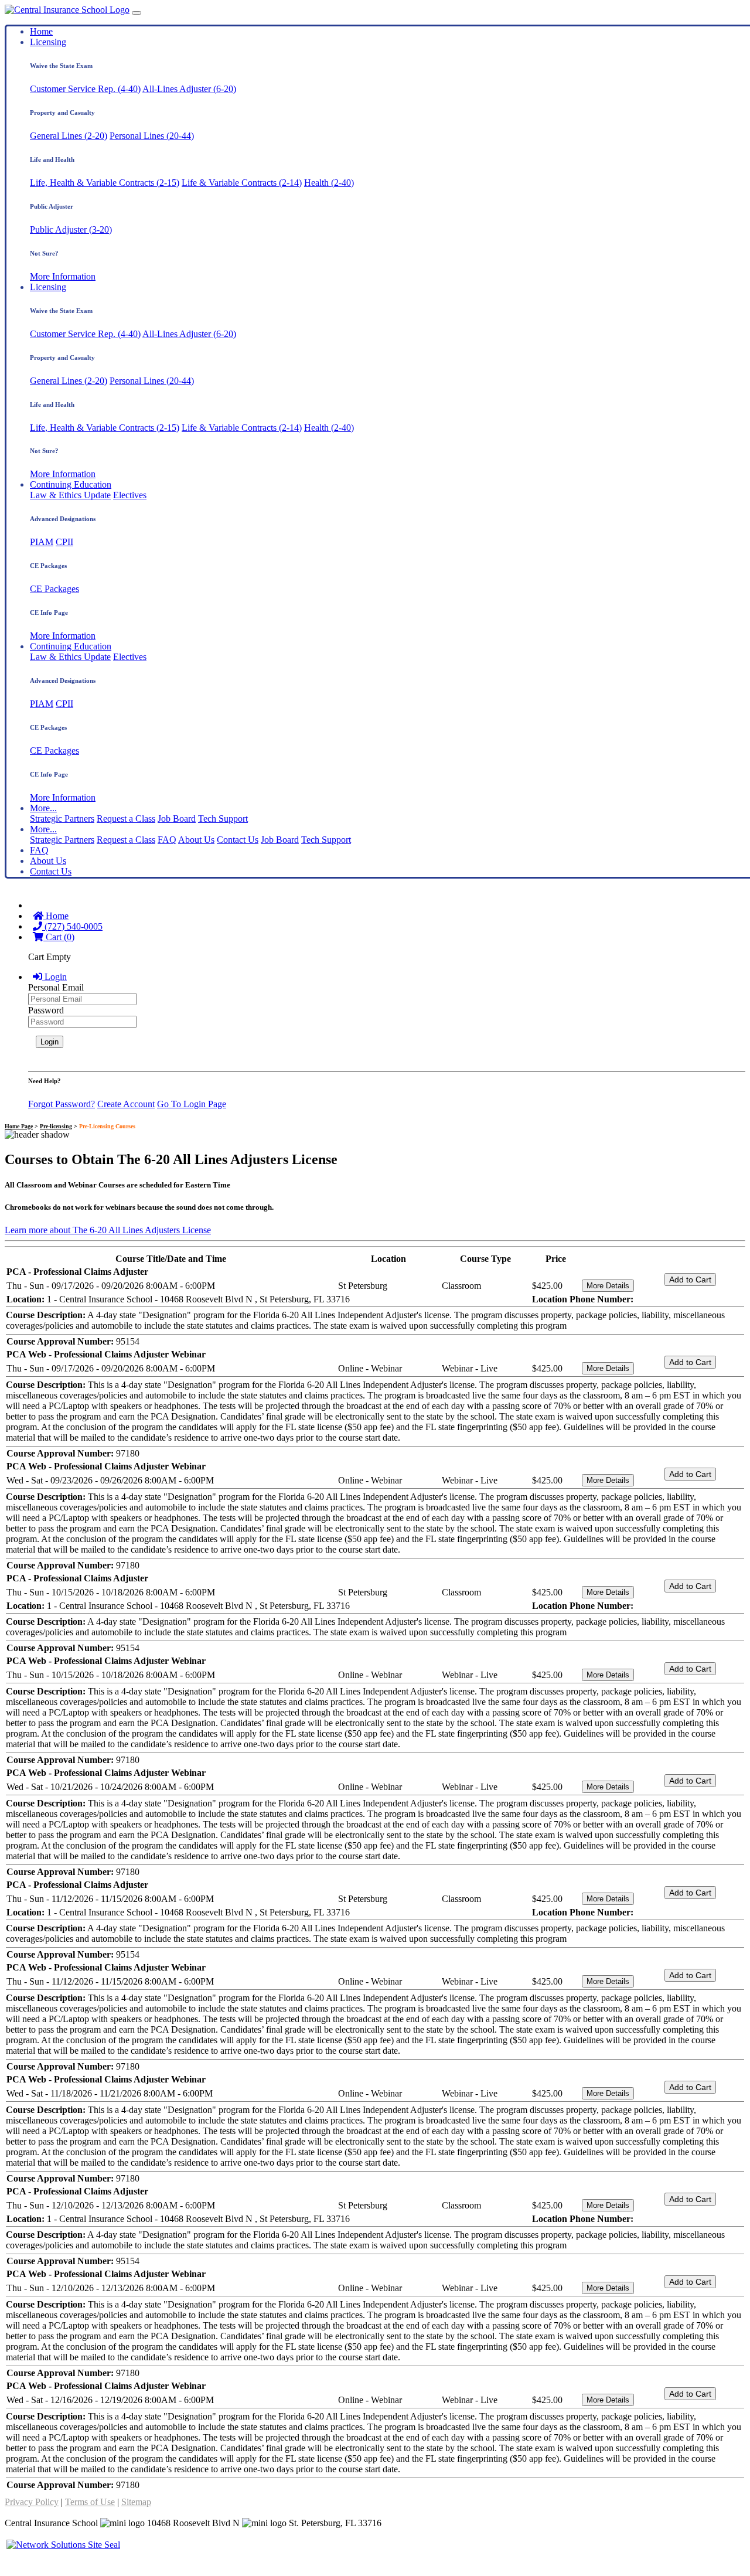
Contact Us (238, 840)
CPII (64, 542)
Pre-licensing (56, 1126)
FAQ (167, 840)
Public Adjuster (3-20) (71, 229)
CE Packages (54, 589)
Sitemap (136, 2502)
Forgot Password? (62, 1104)
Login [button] (54, 977)
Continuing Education (71, 484)
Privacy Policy (32, 2502)
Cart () (59, 937)
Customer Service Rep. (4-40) (85, 89)
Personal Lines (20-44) (152, 136)
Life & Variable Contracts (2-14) (242, 183)
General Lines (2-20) (69, 136)
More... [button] (43, 808)
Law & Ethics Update (70, 495)
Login (50, 1042)
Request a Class (126, 819)
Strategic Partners (62, 819)
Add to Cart (690, 1280)
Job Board (177, 819)
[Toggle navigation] (137, 13)
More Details (608, 1286)
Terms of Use (90, 2502)
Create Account (126, 1104)
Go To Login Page (192, 1104)
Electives (130, 495)
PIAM (42, 542)
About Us (196, 840)
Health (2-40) (329, 183)
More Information (63, 276)
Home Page (19, 1126)
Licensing (48, 42)
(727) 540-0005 (72, 926)
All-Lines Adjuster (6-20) (189, 89)
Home (41, 31)
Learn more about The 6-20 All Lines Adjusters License (108, 1230)
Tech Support (223, 819)
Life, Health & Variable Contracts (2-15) (105, 183)
